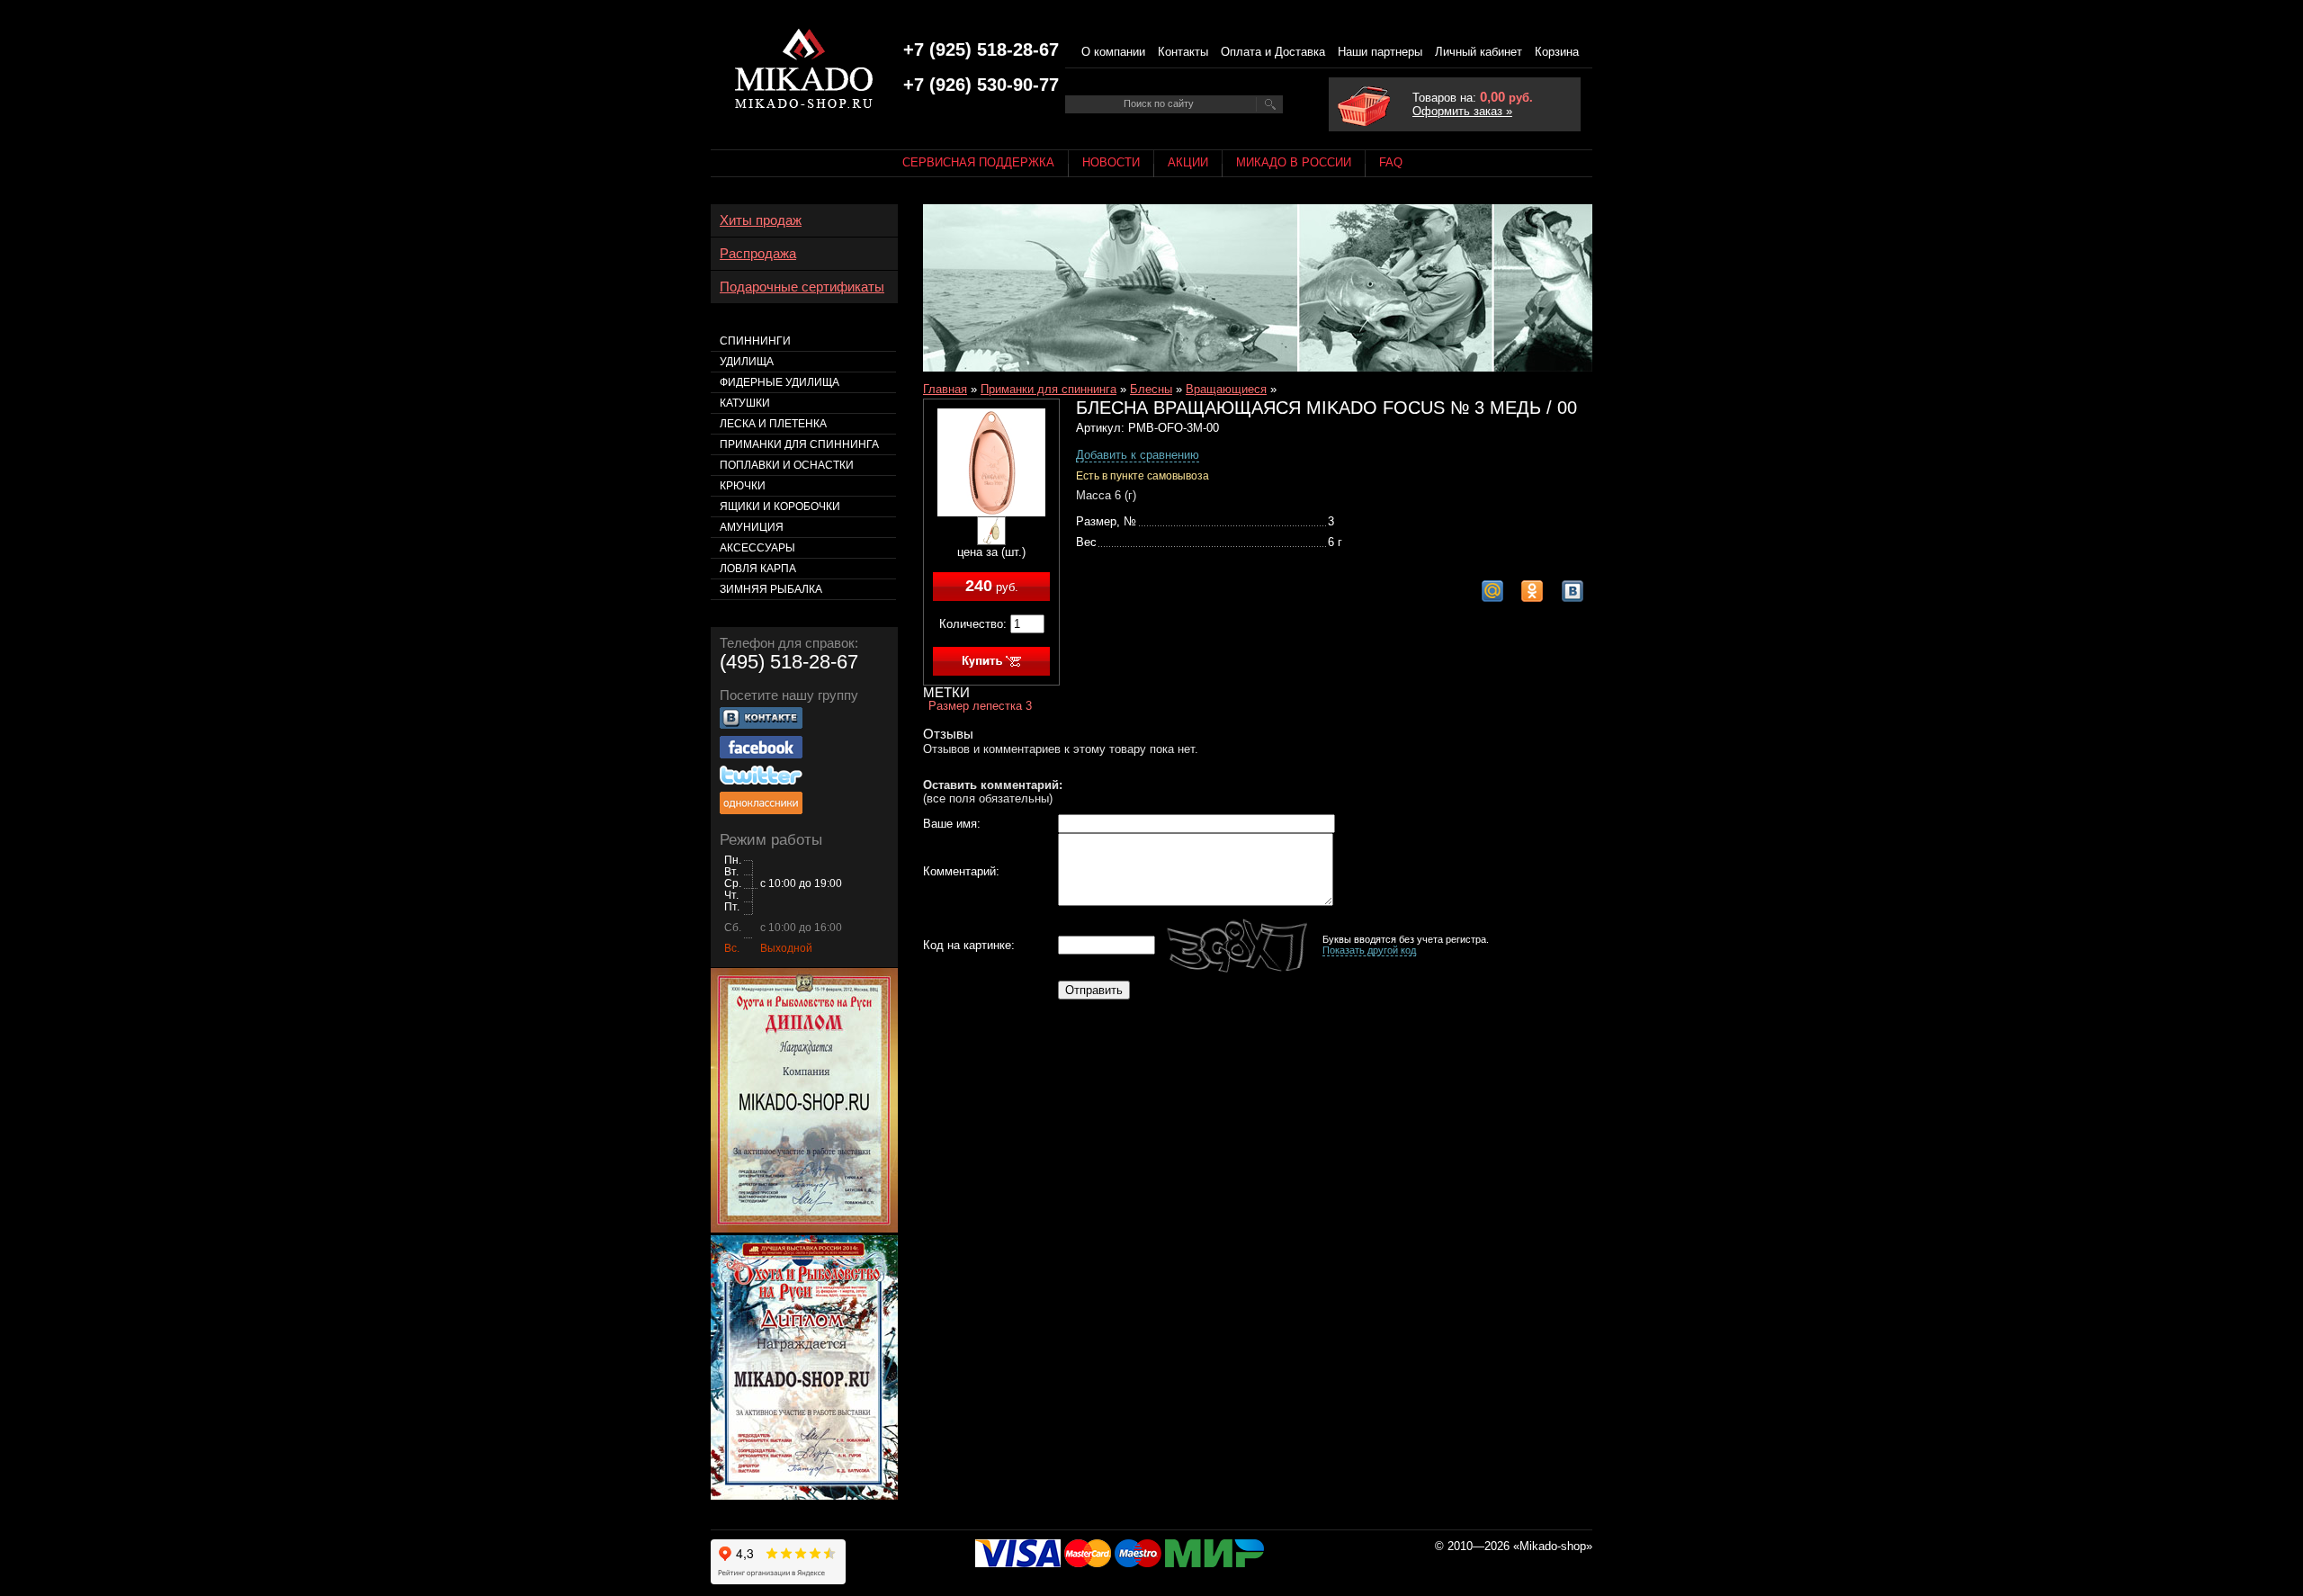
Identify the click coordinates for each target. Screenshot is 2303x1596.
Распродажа (758, 254)
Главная (945, 389)
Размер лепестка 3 (980, 706)
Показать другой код (1369, 950)
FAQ (1391, 162)
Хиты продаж (761, 220)
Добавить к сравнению (1138, 455)
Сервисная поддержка (978, 162)
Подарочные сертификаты (802, 287)
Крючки (743, 486)
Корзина (1557, 52)
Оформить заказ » (1462, 111)
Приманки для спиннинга (1048, 389)
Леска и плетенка (773, 424)
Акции (1188, 162)
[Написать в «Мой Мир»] (1492, 591)
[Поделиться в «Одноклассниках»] (1532, 591)
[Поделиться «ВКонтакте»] (1573, 591)
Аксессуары (757, 548)
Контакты (1183, 52)
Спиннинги (755, 341)
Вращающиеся (1226, 389)
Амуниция (752, 527)
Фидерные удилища (780, 382)
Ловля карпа (758, 569)
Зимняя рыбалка (771, 589)
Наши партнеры (1380, 52)
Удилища (747, 362)
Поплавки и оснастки (787, 465)
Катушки (745, 403)
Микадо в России (1294, 162)
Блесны (1151, 389)
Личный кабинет (1479, 52)
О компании (1113, 52)
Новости (1111, 162)
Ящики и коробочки (780, 507)
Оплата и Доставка (1273, 52)
